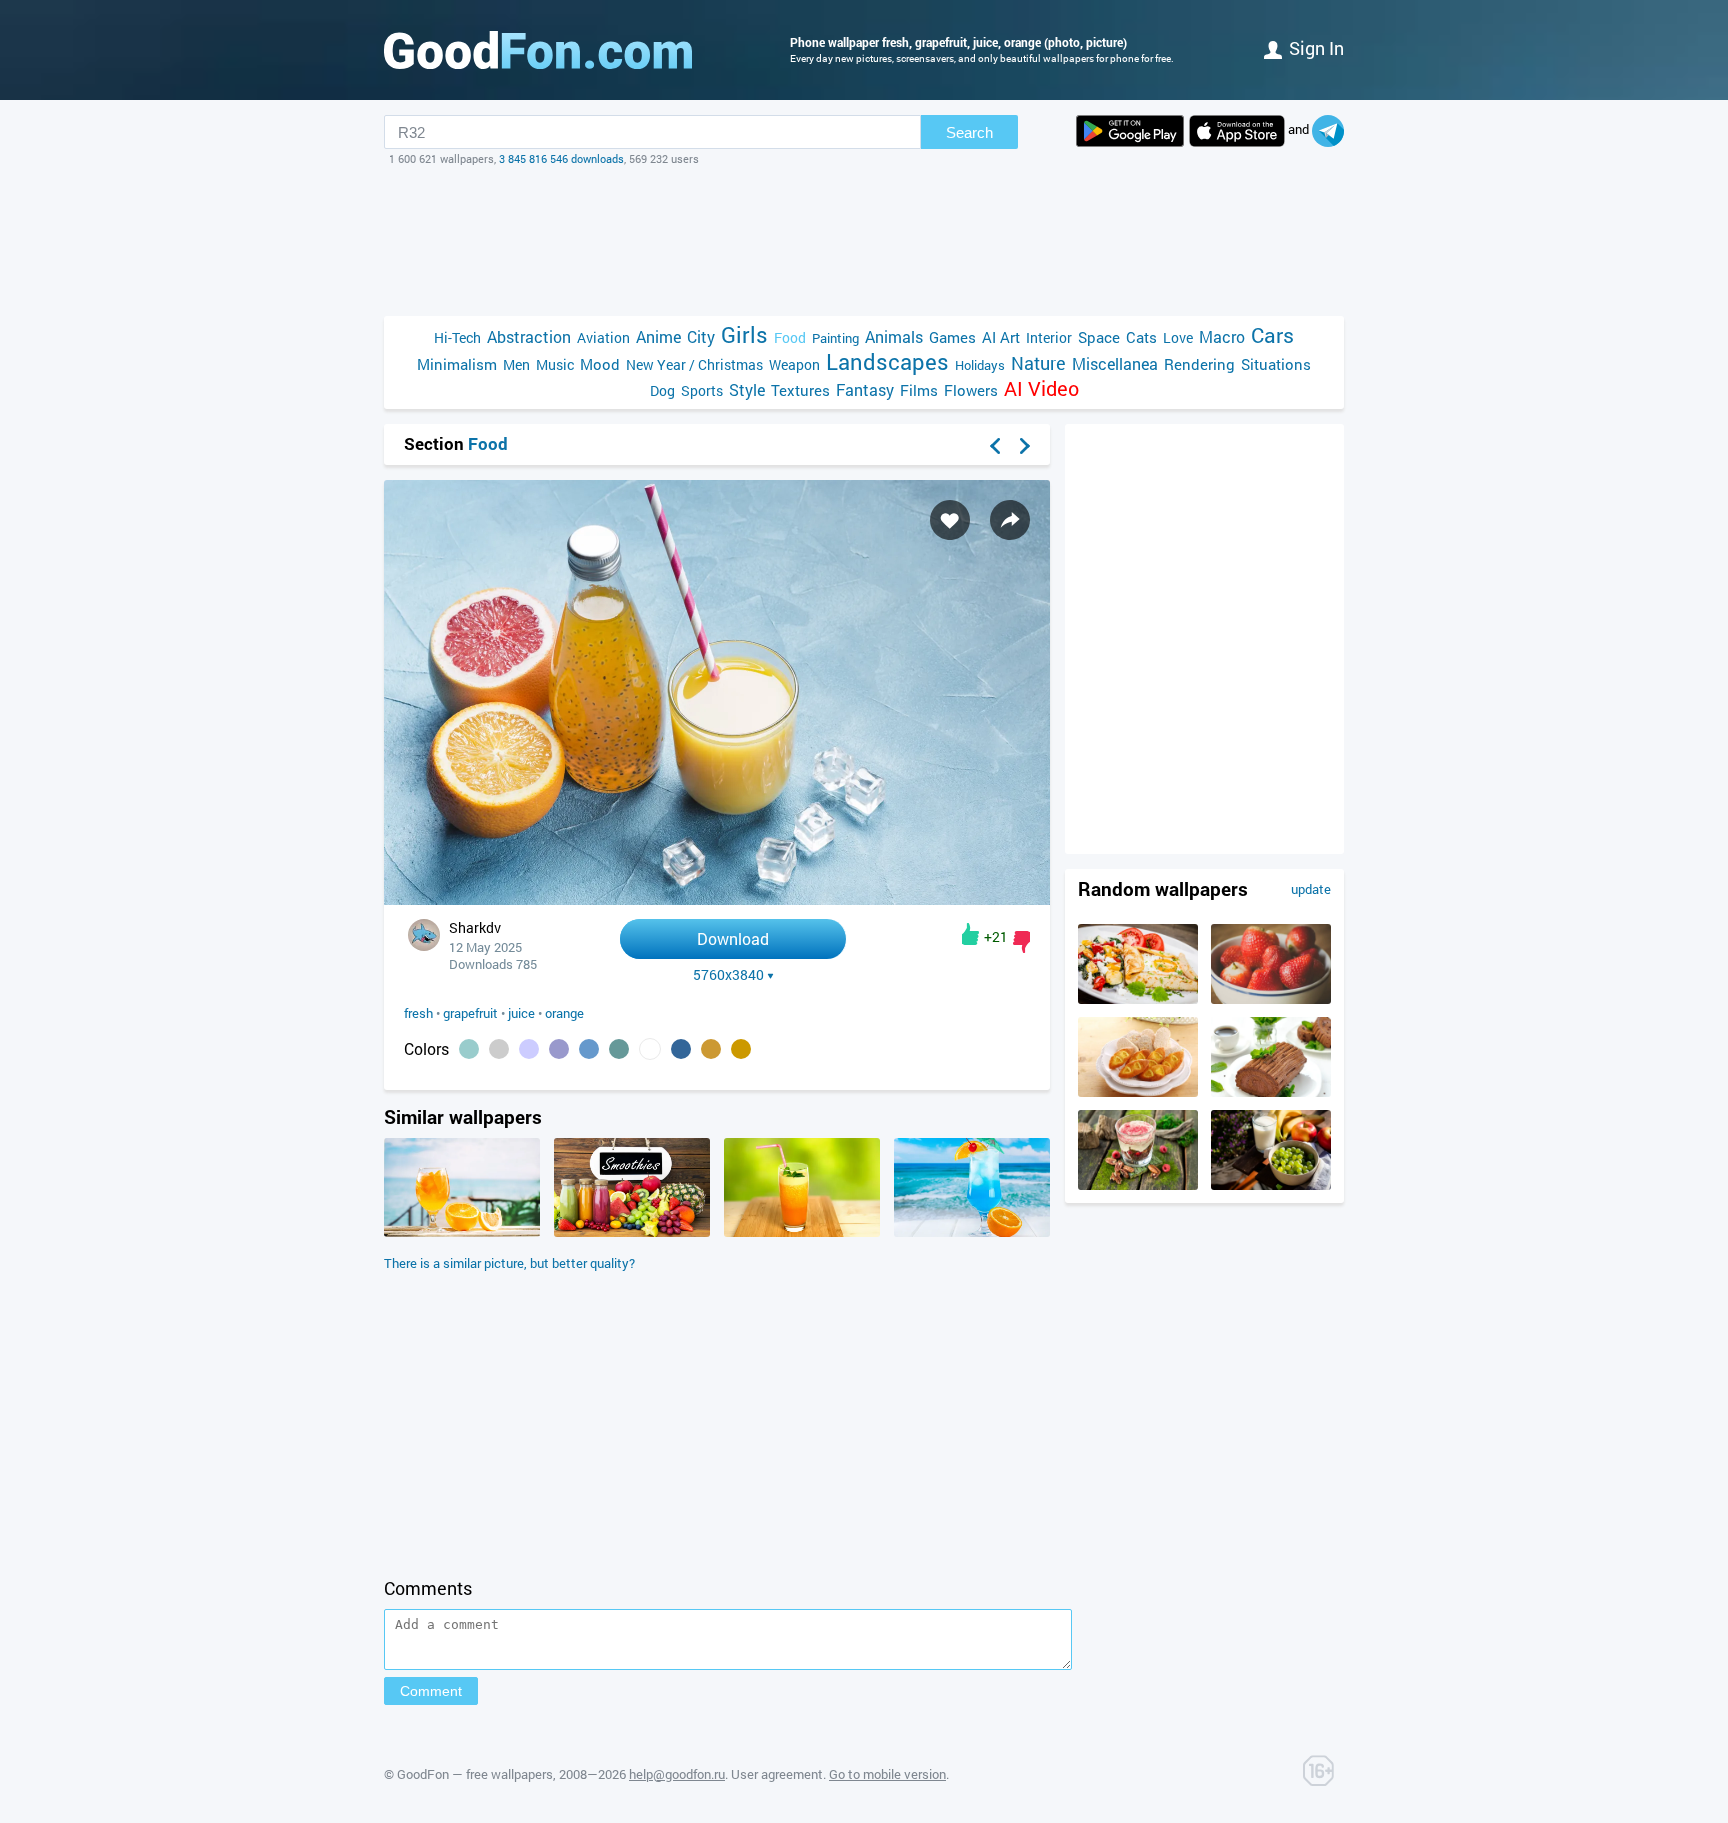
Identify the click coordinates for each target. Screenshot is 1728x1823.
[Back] (995, 446)
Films (919, 390)
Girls (744, 334)
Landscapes (887, 361)
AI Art (1001, 337)
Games (952, 337)
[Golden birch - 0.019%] (741, 1049)
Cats (1141, 337)
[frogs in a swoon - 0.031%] (619, 1049)
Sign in (1316, 48)
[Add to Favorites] (950, 520)
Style (747, 389)
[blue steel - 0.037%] (589, 1049)
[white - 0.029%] (650, 1049)
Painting (835, 338)
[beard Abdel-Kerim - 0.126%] (499, 1049)
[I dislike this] (1021, 942)
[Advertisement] (864, 241)
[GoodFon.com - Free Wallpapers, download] (538, 50)
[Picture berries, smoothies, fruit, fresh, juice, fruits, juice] (632, 1232)
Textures (800, 390)
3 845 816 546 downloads (561, 158)
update (1311, 889)
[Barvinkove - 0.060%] (529, 1049)
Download (733, 938)
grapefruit (470, 1013)
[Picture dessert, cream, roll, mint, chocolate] (1271, 1092)
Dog (662, 390)
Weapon (794, 364)
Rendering (1199, 364)
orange (564, 1013)
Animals (894, 336)
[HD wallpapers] (1130, 131)
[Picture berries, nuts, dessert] (1138, 1185)
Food (790, 337)
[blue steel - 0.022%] (681, 1049)
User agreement (777, 1774)
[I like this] (970, 934)
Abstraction (529, 336)
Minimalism (457, 364)
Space (1099, 337)
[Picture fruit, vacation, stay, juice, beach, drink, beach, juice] (462, 1232)
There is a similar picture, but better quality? (509, 1263)
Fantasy (865, 389)
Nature (1038, 363)
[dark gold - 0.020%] (711, 1049)
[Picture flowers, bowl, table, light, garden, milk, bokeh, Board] (1271, 1185)
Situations (1276, 364)
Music (555, 364)
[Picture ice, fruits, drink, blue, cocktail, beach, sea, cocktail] (972, 1232)
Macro (1222, 336)
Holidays (980, 365)
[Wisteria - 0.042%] (559, 1049)
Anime (658, 336)
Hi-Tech (457, 337)
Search (969, 132)
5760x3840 (728, 975)
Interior (1049, 337)
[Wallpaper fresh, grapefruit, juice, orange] (717, 899)
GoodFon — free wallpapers (475, 1774)
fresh (418, 1013)
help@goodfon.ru (677, 1774)
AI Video (1041, 388)
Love (1178, 337)
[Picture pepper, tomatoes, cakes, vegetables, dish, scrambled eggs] (1138, 999)
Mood (600, 364)
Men (516, 364)
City (701, 336)
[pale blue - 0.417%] (469, 1049)
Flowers (971, 390)
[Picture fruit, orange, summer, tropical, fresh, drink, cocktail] (802, 1232)
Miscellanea (1115, 363)
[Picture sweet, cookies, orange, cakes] (1138, 1092)
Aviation (603, 337)
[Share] (1010, 520)
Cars (1272, 335)
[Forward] (1025, 446)
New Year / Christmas (694, 364)
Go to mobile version (887, 1774)
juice (521, 1013)
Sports (702, 390)
